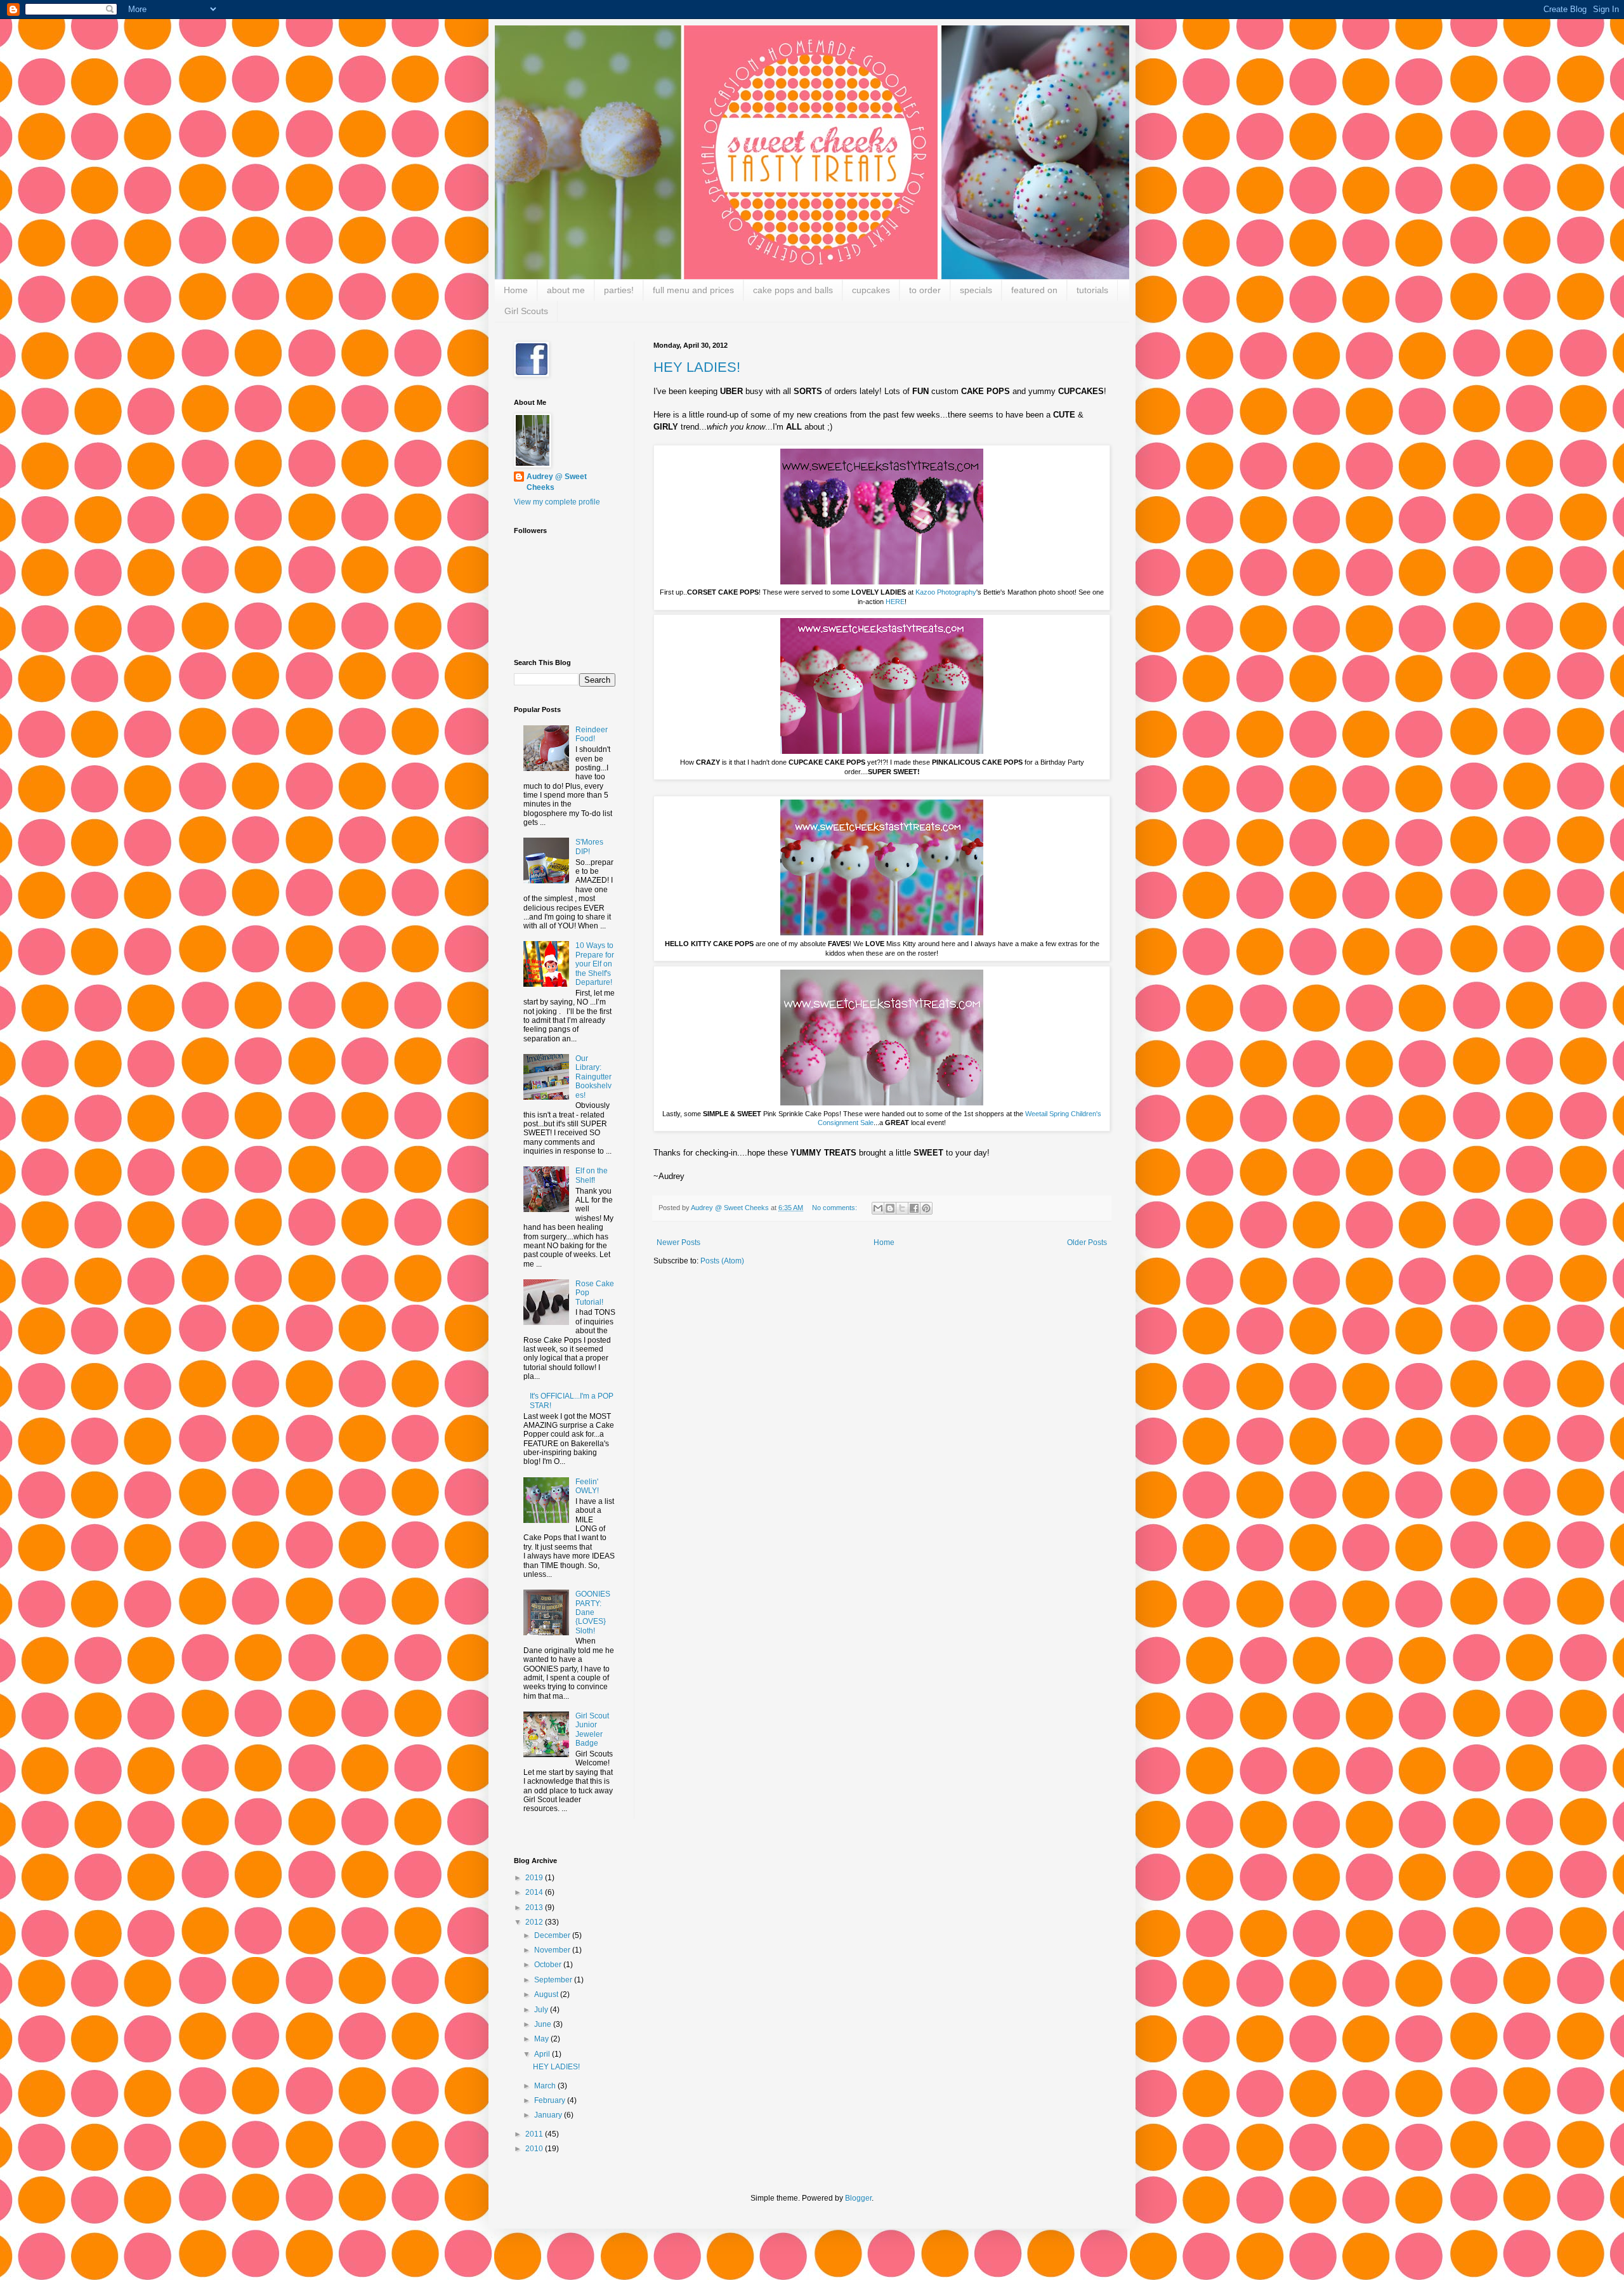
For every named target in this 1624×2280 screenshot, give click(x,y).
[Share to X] (902, 1208)
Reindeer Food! (592, 734)
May (542, 2039)
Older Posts (1087, 1242)
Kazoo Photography (946, 592)
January (549, 2115)
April (543, 2054)
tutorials (1092, 290)
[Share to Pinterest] (926, 1208)
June (544, 2024)
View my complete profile (557, 502)
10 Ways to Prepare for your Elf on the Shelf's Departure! (595, 964)
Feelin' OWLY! (587, 1486)
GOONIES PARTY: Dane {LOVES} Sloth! (593, 1612)
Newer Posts (678, 1242)
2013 (535, 1908)
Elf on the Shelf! (592, 1175)
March (546, 2086)
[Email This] (878, 1208)
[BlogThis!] (890, 1208)
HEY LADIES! (697, 367)
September (554, 1980)
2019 (535, 1878)
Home (516, 290)
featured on (1034, 290)
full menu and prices (693, 290)
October (549, 1965)
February (551, 2100)
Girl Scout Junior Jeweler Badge (592, 1730)
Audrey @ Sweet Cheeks (557, 482)
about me (566, 290)
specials (976, 290)
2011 (535, 2134)
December (553, 1935)
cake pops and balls (793, 290)
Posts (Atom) (722, 1261)
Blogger (858, 2198)
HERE (895, 602)
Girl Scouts (526, 311)
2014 (535, 1892)
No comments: (835, 1208)
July (542, 2010)
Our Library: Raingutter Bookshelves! (593, 1077)
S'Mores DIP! (589, 847)
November (553, 1950)
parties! (619, 290)
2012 (535, 1922)
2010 (535, 2149)
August (547, 1994)
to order (925, 290)
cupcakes (871, 290)
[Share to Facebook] (914, 1208)
